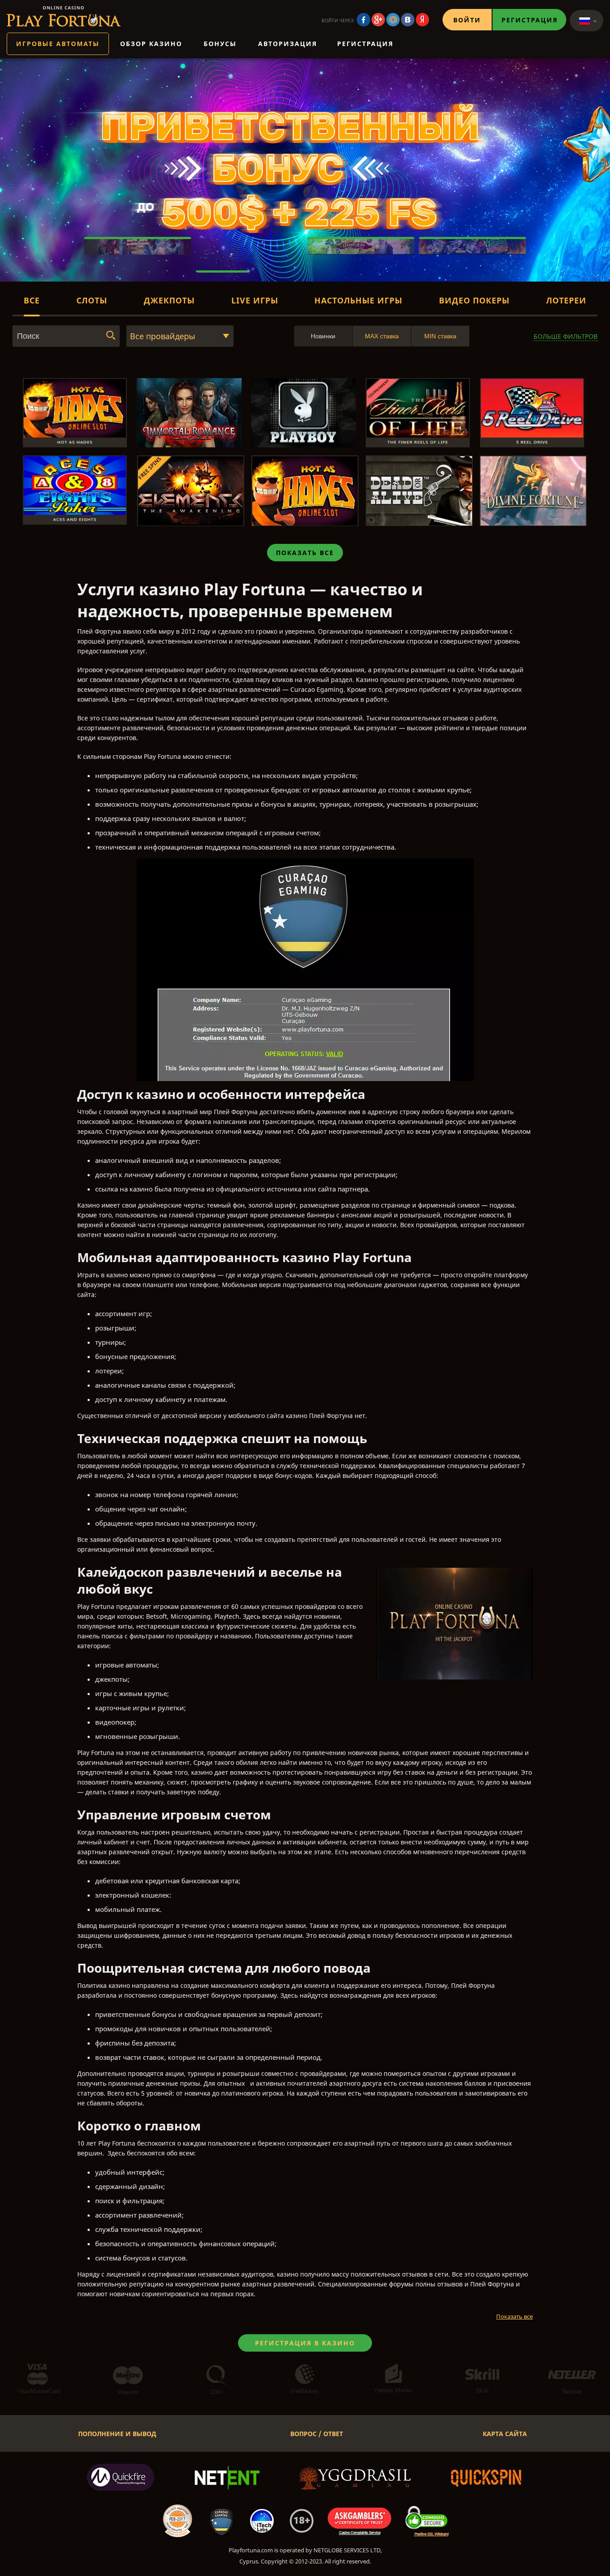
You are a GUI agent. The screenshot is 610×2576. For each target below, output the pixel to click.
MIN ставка (440, 336)
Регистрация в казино (305, 2343)
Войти (467, 20)
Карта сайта (505, 2434)
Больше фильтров (566, 336)
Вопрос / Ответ (317, 2434)
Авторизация (288, 44)
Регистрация (530, 20)
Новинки (323, 336)
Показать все (305, 553)
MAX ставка (382, 336)
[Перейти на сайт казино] (64, 16)
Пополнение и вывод (117, 2434)
